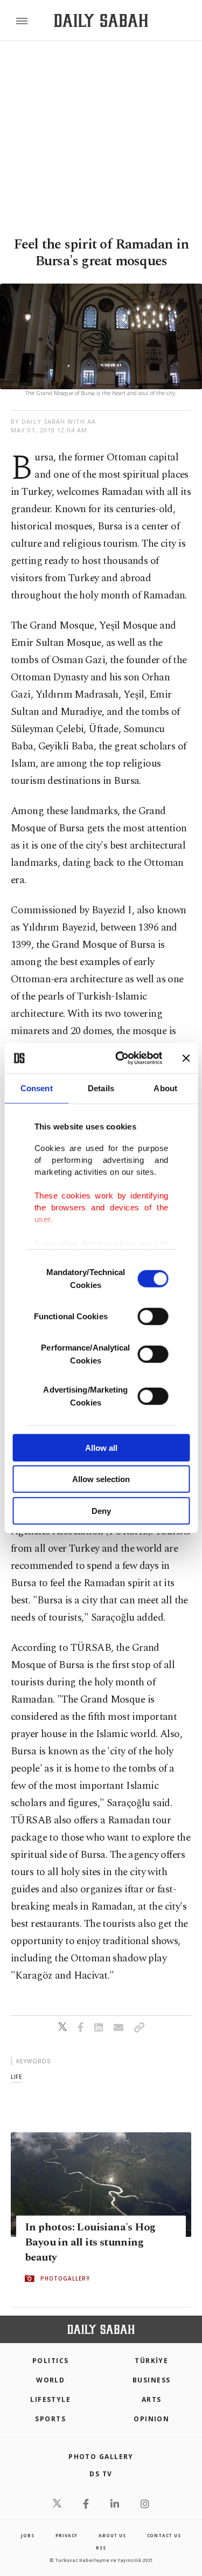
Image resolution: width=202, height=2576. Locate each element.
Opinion (151, 2419)
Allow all (101, 1447)
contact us (164, 2535)
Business (152, 2380)
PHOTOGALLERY (65, 2278)
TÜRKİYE (151, 2361)
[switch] (153, 1316)
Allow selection (101, 1479)
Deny (101, 1510)
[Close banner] (186, 1058)
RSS (101, 2548)
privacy (67, 2535)
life (16, 2076)
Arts (152, 2399)
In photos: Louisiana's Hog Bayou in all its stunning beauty (90, 2242)
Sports (50, 2419)
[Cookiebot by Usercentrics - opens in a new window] (120, 1058)
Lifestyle (50, 2399)
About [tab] (165, 1088)
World (50, 2380)
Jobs (27, 2535)
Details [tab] (101, 1088)
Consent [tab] (37, 1088)
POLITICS (51, 2361)
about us (112, 2535)
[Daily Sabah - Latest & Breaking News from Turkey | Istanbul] (101, 21)
